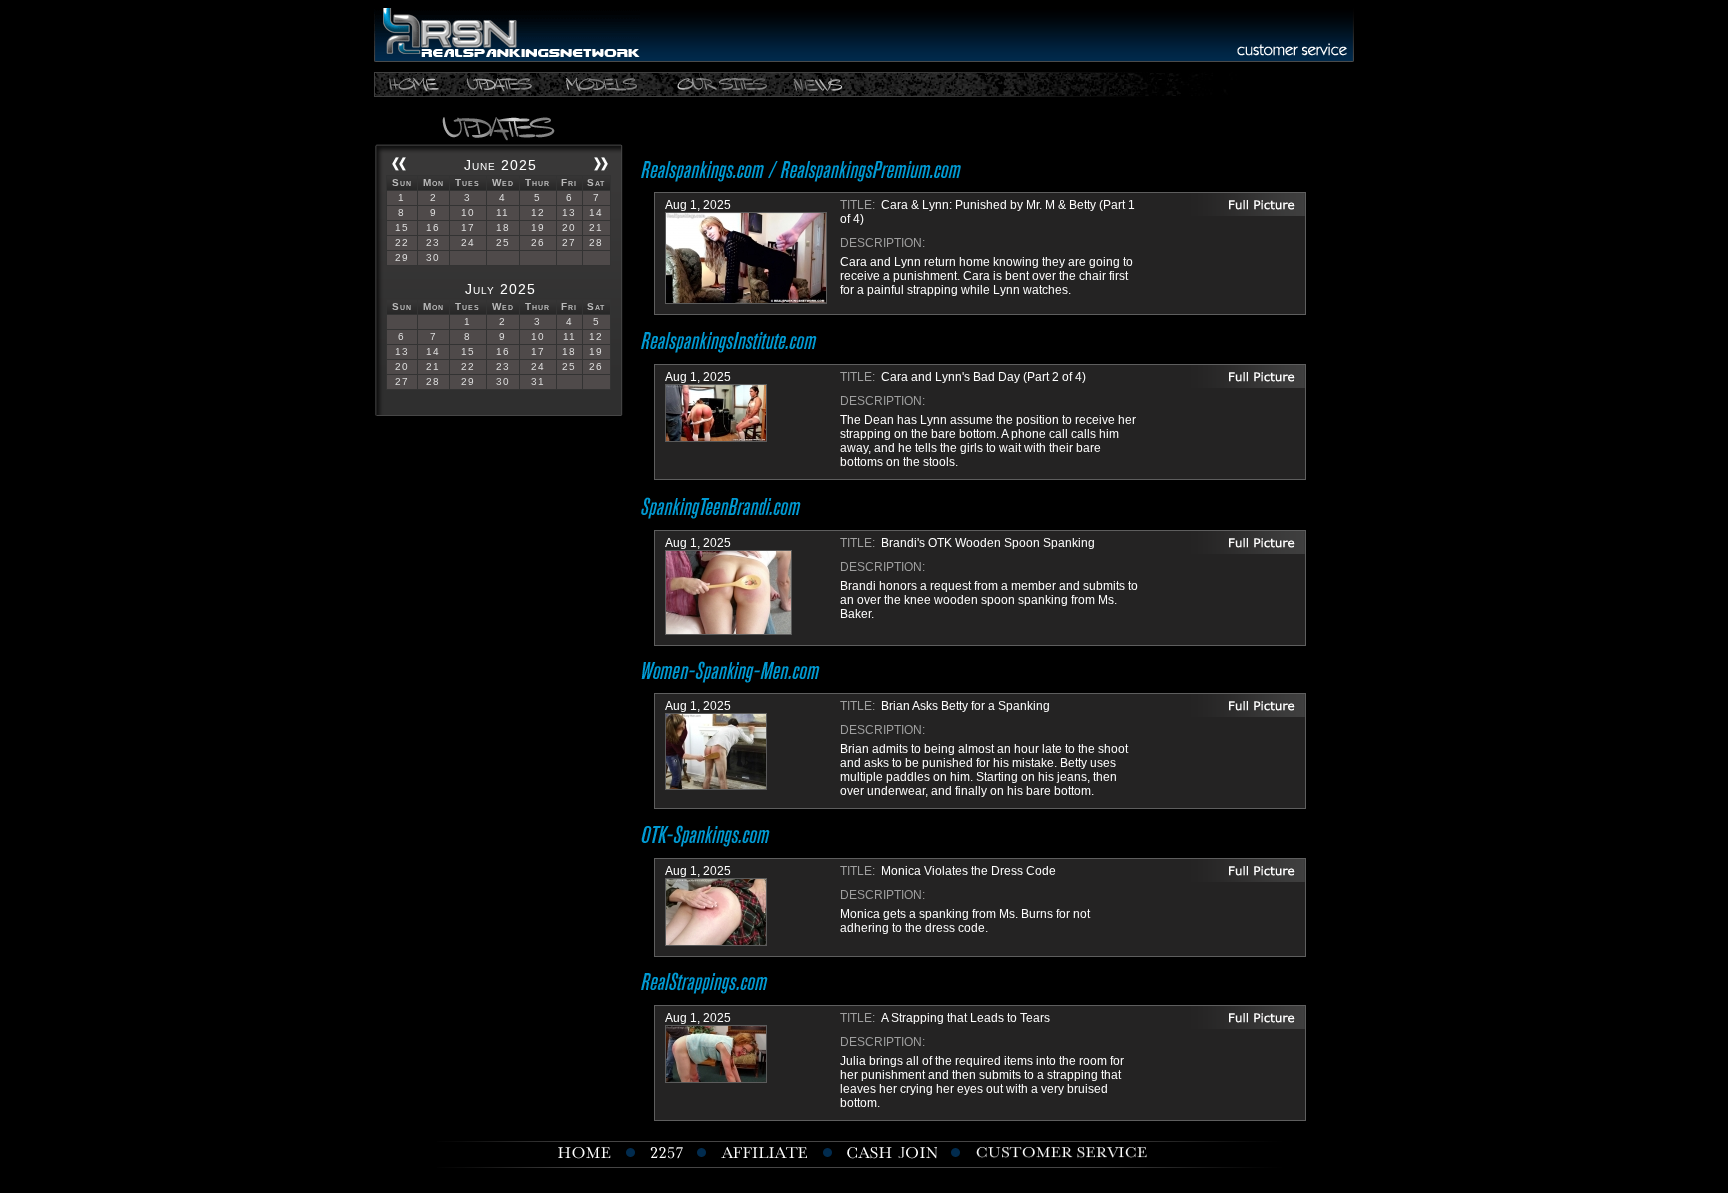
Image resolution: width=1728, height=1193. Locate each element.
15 (402, 227)
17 (468, 227)
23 (433, 242)
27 (569, 242)
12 (538, 212)
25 (503, 242)
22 (402, 242)
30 (433, 257)
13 (569, 212)
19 (538, 227)
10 (468, 212)
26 (538, 242)
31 (538, 381)
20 (569, 227)
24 (468, 242)
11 (502, 212)
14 (596, 212)
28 (596, 242)
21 (596, 227)
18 (503, 227)
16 (433, 227)
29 (402, 257)
